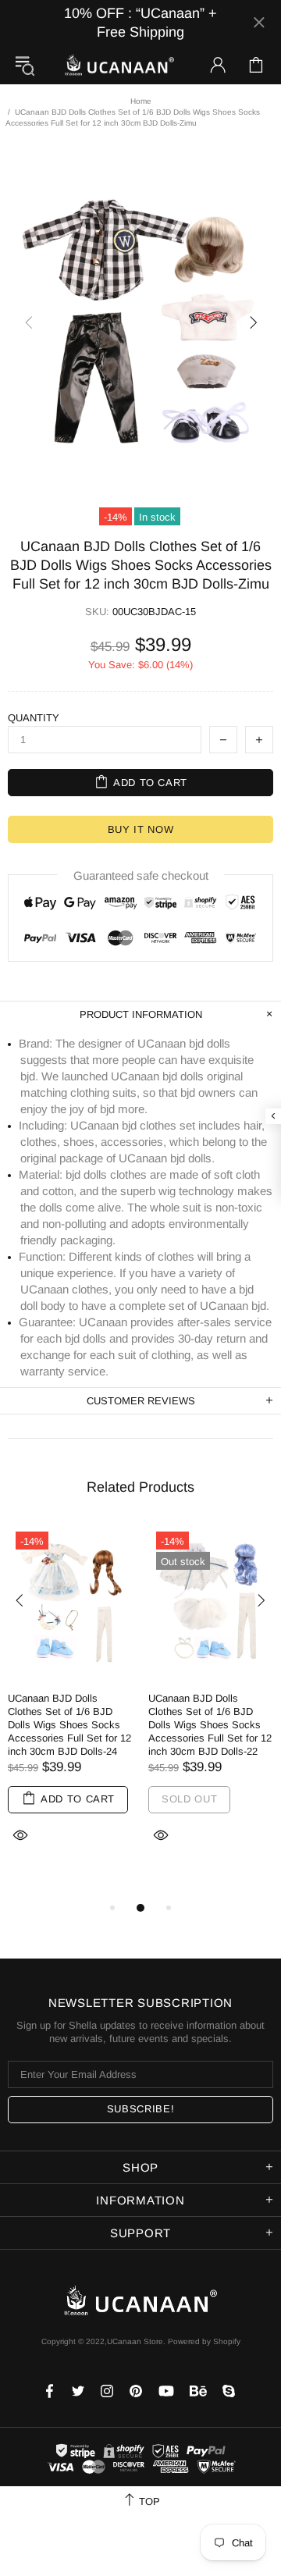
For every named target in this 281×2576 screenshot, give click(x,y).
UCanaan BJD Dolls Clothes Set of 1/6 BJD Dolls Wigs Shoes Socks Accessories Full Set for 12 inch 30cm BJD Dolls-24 (69, 1725)
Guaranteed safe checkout (141, 875)
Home (141, 101)
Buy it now (141, 829)
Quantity (34, 718)
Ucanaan (119, 65)
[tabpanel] (70, 1704)
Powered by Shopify (204, 2341)
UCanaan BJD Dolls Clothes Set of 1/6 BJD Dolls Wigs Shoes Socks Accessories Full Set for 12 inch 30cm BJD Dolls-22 (210, 1725)
